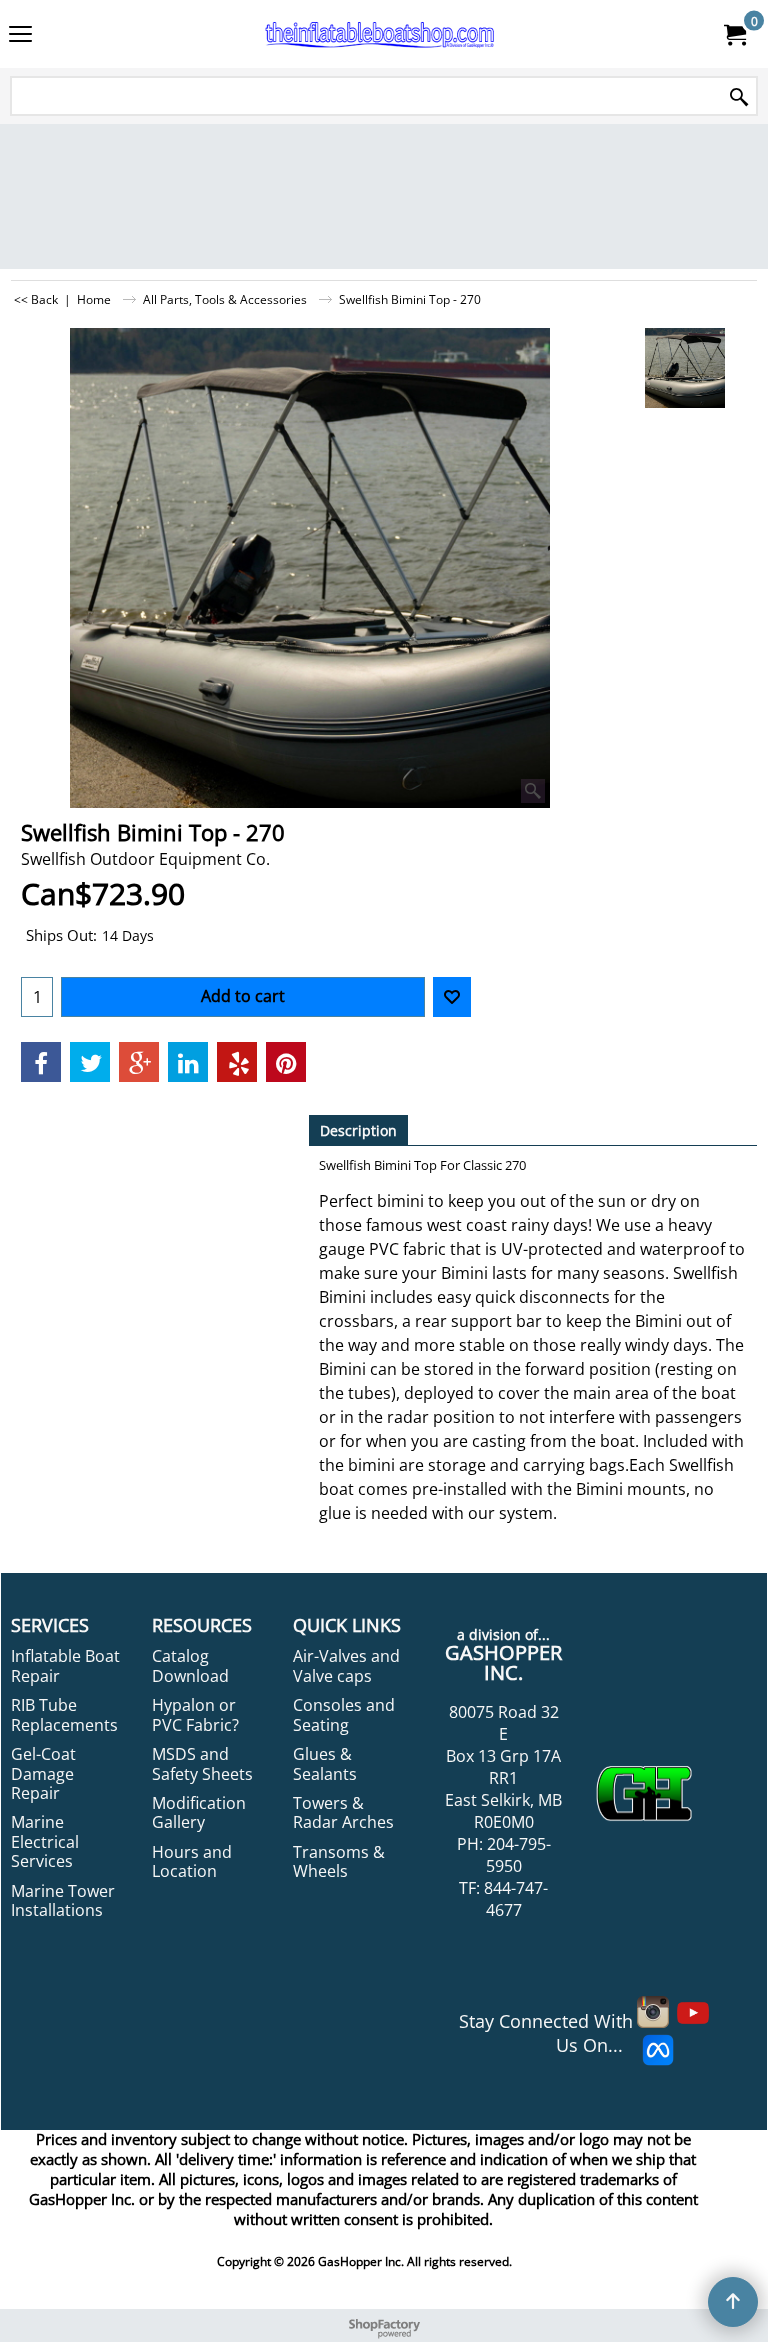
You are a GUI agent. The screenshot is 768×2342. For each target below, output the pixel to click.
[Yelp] (237, 1062)
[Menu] (20, 36)
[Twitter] (90, 1062)
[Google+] (139, 1062)
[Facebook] (41, 1062)
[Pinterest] (286, 1062)
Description (358, 1130)
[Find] (739, 97)
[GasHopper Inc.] (380, 34)
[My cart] (734, 34)
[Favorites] (452, 997)
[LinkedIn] (188, 1062)
